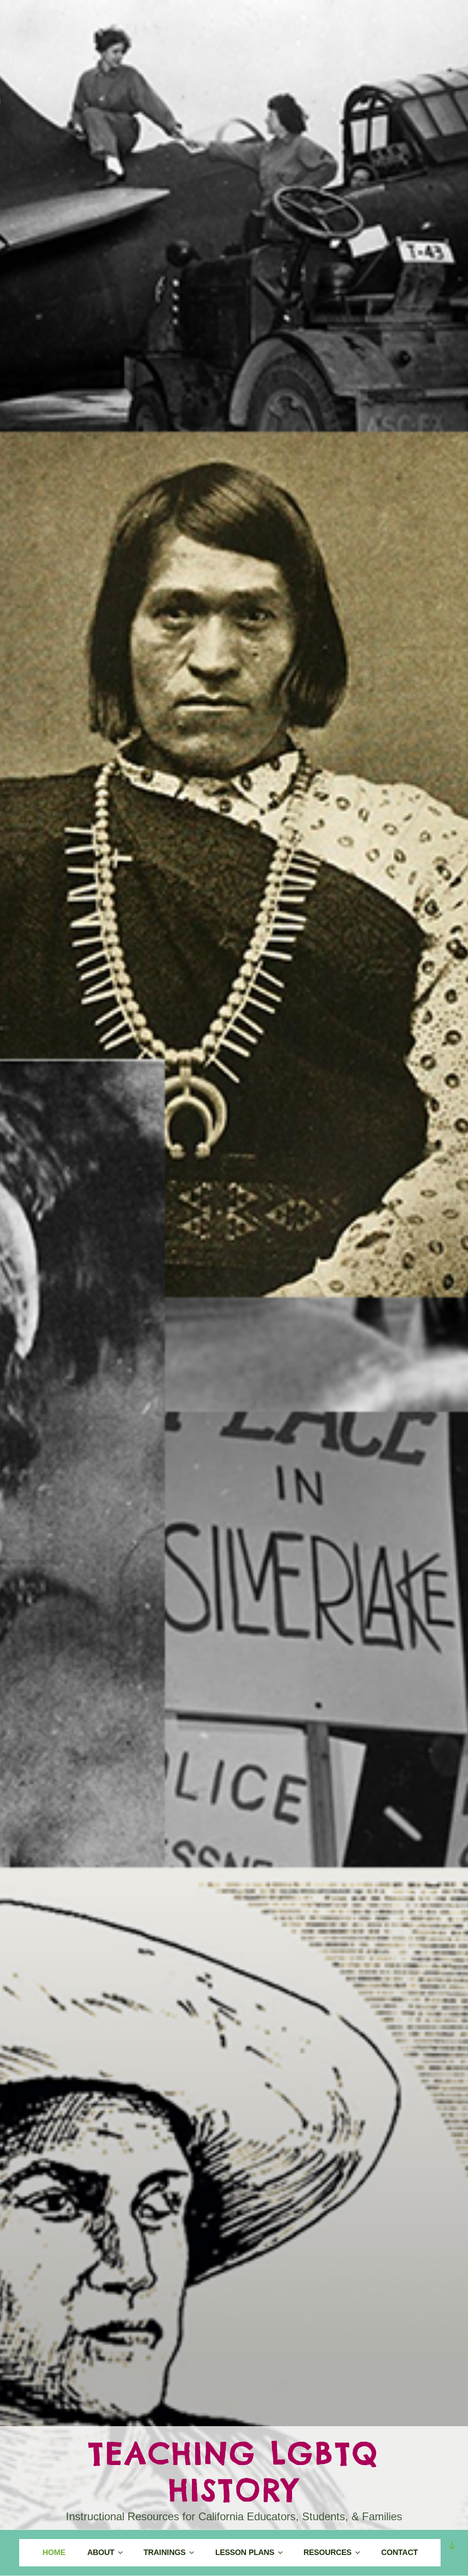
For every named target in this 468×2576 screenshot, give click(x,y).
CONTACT (399, 2552)
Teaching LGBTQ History (234, 2472)
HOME (54, 2552)
